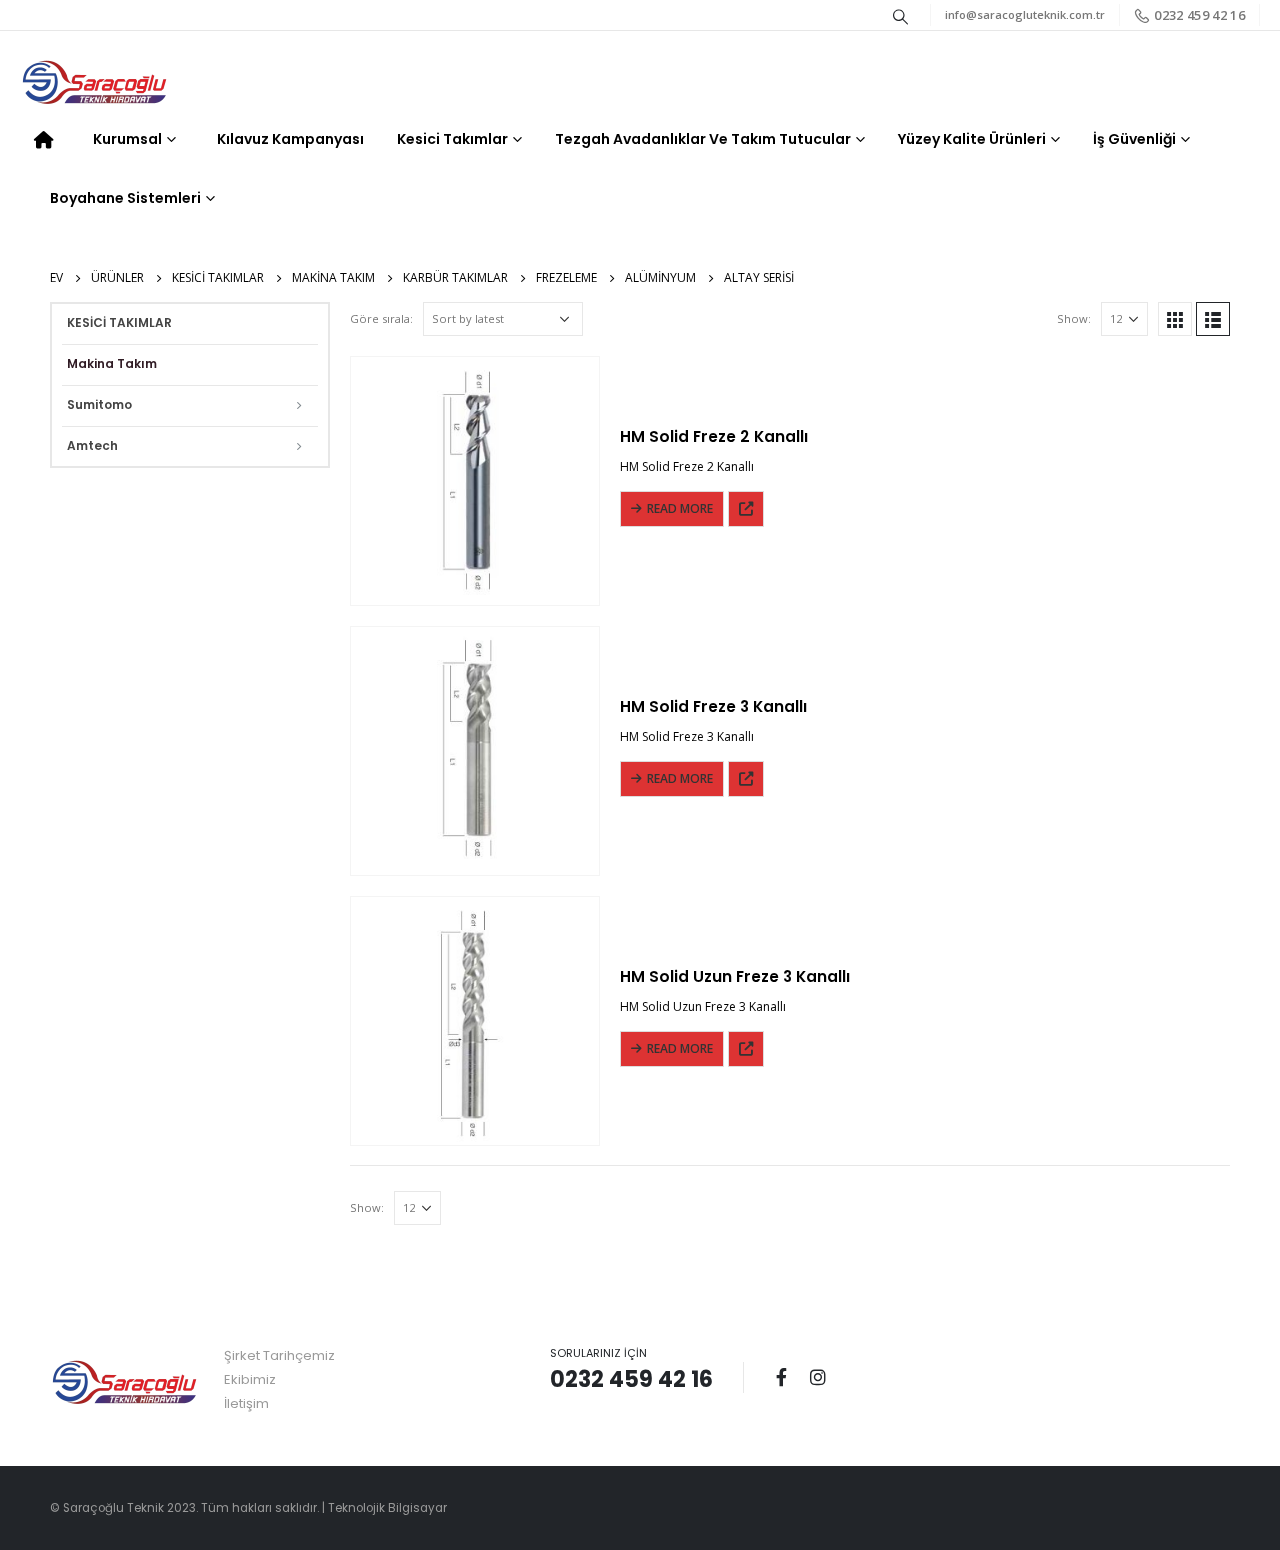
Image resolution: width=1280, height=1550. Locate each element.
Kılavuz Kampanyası (290, 139)
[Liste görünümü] (1213, 319)
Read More (680, 508)
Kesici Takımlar (452, 139)
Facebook (781, 1377)
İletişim (246, 1403)
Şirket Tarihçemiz (279, 1355)
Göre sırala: (381, 318)
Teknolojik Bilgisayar (387, 1508)
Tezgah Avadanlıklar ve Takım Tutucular (703, 139)
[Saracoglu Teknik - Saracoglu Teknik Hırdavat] (95, 84)
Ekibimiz (250, 1379)
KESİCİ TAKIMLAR (119, 322)
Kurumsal (127, 139)
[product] (475, 481)
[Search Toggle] (901, 16)
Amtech (92, 445)
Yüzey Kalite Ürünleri (972, 139)
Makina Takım (112, 363)
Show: (1074, 318)
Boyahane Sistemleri (125, 198)
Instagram (818, 1377)
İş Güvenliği (1134, 139)
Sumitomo (99, 404)
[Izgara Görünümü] (1175, 319)
